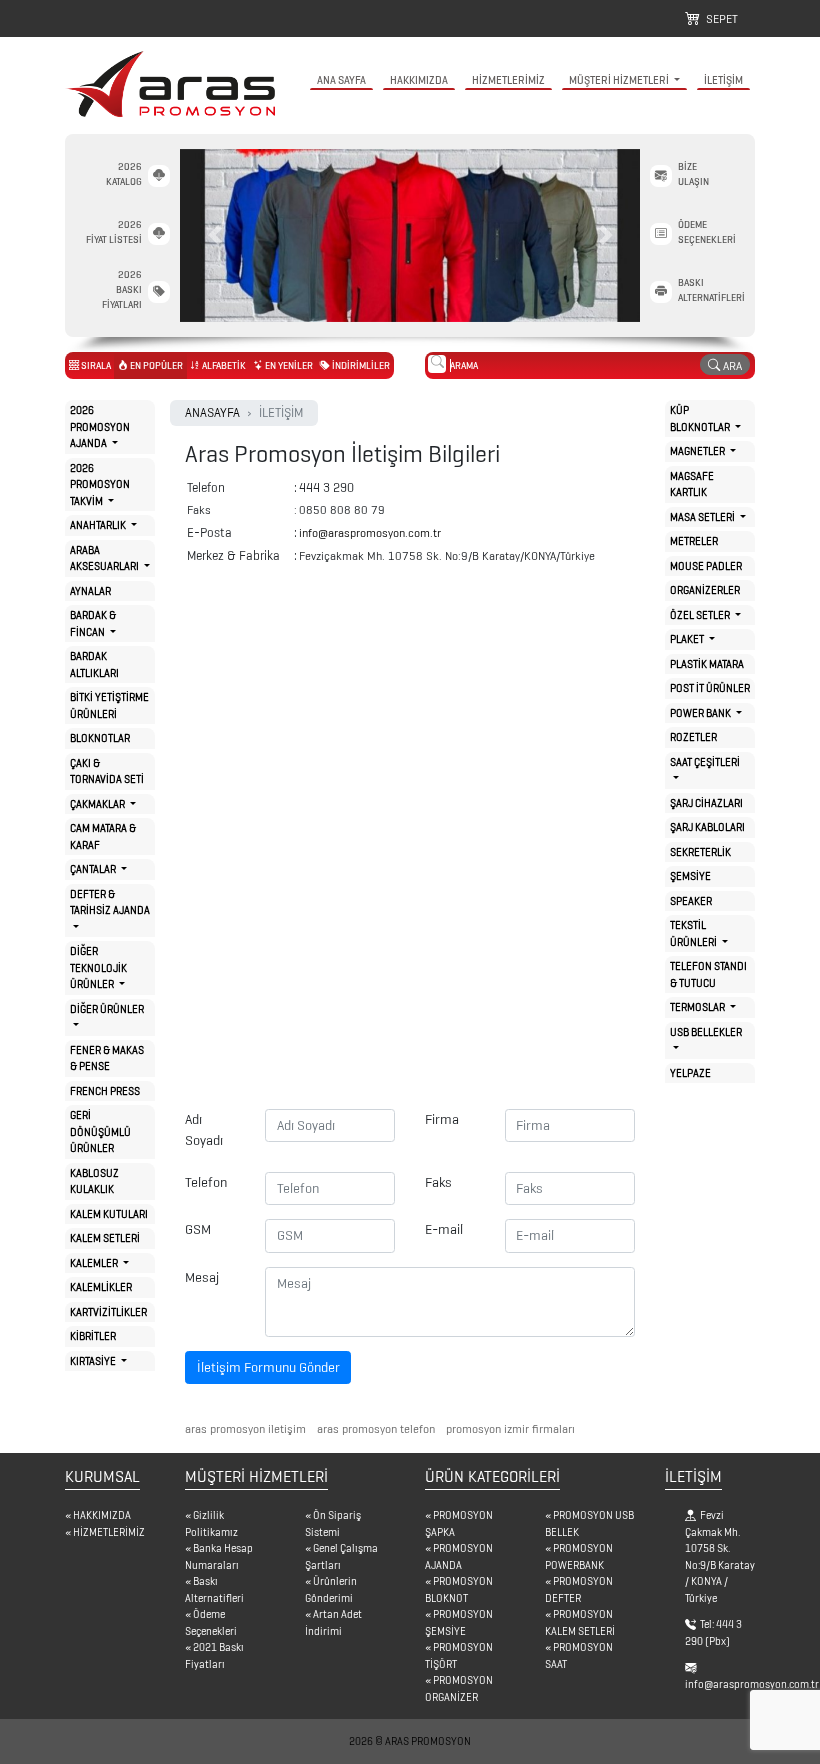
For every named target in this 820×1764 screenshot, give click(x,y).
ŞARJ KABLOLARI (707, 827)
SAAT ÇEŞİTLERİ (705, 762)
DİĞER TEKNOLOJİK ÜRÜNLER (98, 967)
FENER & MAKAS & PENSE (107, 1058)
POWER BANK (701, 713)
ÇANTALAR (94, 869)
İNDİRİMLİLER (360, 365)
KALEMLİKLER (101, 1287)
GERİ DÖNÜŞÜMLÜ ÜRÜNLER (100, 1131)
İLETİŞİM (723, 80)
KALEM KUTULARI (109, 1214)
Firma (442, 1119)
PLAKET (688, 639)
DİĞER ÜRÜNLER (107, 1009)
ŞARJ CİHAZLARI (706, 803)
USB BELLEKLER (706, 1032)
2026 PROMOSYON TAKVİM (100, 484)
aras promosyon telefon (374, 1428)
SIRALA (95, 365)
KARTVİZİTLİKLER (108, 1312)
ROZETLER (693, 737)
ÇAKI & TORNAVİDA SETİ (107, 771)
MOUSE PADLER (706, 566)
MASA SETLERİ (703, 517)
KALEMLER (95, 1263)
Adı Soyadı (204, 1130)
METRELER (694, 541)
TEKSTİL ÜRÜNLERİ (694, 933)
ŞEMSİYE (690, 876)
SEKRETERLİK (700, 852)
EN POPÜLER (155, 365)
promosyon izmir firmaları (509, 1428)
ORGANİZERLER (705, 590)
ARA (731, 365)
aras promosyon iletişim (245, 1428)
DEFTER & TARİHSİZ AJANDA (110, 902)
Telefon (206, 1182)
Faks (438, 1182)
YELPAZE (690, 1073)
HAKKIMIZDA (419, 80)
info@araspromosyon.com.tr (370, 532)
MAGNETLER (698, 451)
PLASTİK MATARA (707, 664)
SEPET (719, 18)
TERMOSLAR (698, 1007)
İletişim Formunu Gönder (268, 1367)
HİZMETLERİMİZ (508, 80)
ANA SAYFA (341, 80)
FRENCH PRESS (105, 1091)
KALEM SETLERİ (105, 1238)
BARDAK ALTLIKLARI (94, 664)
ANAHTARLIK (99, 525)
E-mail (444, 1229)
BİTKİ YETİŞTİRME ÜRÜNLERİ (109, 705)
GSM (198, 1229)
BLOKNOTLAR (100, 738)
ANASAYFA (212, 412)
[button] (214, 235)
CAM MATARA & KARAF (103, 836)
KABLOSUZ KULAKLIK (94, 1181)
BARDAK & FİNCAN (93, 623)
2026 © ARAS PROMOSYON (410, 1741)
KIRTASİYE (94, 1361)
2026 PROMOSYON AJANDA (100, 426)
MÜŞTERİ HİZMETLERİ (620, 80)
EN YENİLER (288, 365)
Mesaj (202, 1277)
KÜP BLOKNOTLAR (701, 418)
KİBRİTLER (93, 1336)
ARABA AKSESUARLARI (105, 558)
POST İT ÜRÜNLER (710, 688)
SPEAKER (691, 901)
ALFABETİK (223, 365)
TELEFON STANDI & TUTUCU (708, 974)
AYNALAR (90, 591)
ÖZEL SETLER (701, 615)
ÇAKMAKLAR (98, 804)
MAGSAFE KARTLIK (692, 484)
